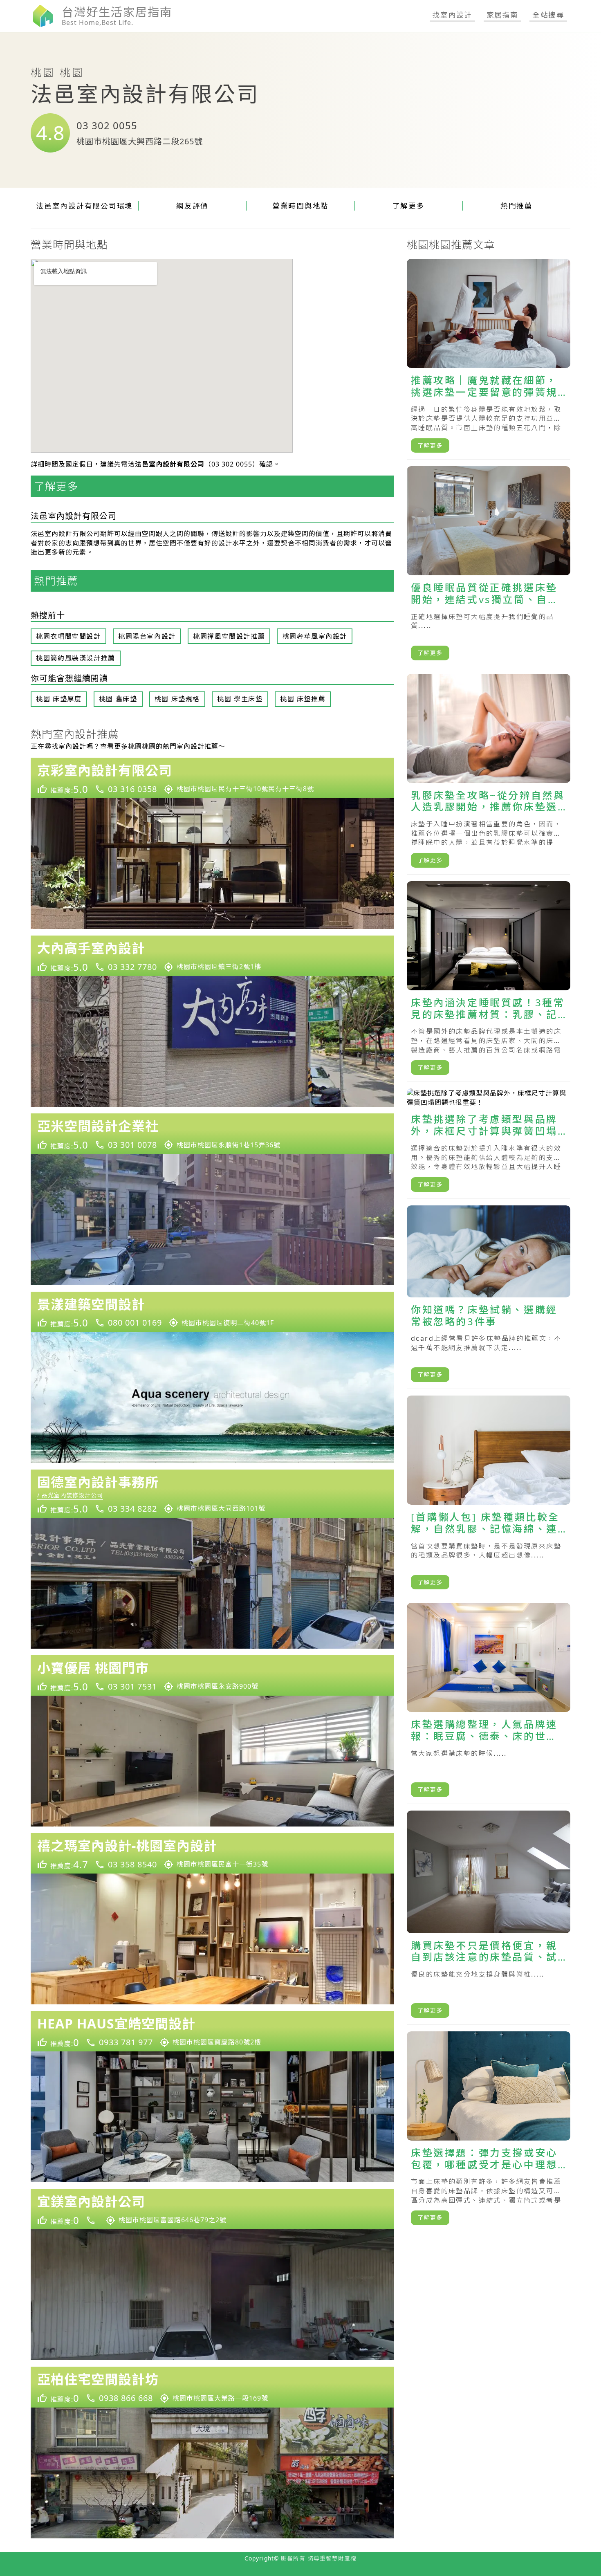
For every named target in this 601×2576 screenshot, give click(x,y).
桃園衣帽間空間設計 (68, 636)
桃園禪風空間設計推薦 (229, 636)
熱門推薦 (517, 206)
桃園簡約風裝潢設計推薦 (76, 658)
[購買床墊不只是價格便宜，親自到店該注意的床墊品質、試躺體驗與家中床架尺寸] (489, 1918)
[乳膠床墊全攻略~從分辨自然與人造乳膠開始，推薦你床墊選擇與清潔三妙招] (489, 774)
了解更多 (409, 206)
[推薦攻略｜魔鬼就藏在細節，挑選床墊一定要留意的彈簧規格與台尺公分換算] (489, 359)
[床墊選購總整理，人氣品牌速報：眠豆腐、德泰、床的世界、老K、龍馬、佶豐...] (489, 1703)
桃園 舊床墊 (118, 699)
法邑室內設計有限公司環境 (84, 206)
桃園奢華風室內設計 (315, 636)
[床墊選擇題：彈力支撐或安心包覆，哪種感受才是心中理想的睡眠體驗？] (489, 2132)
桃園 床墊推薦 (303, 699)
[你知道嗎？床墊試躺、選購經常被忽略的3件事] (489, 1297)
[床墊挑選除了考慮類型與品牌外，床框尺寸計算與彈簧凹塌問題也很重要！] (489, 1144)
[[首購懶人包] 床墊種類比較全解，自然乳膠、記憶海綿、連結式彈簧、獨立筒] (489, 1496)
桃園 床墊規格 (177, 699)
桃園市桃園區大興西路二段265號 (140, 141)
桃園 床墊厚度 (59, 699)
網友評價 (192, 206)
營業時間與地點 (300, 206)
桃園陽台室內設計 (147, 636)
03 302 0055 (107, 125)
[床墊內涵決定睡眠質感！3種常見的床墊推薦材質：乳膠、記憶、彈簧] (489, 982)
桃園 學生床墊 (240, 699)
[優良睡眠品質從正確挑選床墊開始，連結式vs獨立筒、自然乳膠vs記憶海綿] (489, 567)
